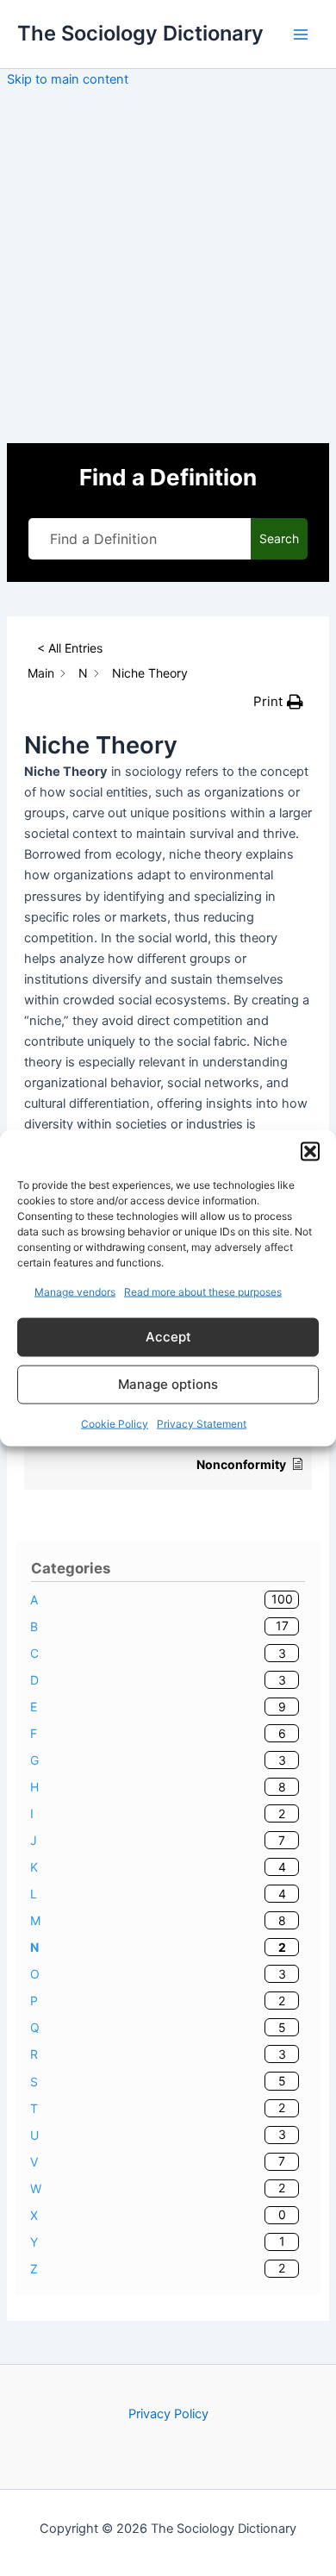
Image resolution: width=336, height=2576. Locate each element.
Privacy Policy (168, 2414)
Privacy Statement (202, 1423)
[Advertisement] (168, 266)
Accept (168, 1337)
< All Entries (70, 648)
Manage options (168, 1384)
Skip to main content (68, 79)
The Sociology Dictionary (140, 33)
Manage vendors (75, 1292)
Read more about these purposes (203, 1292)
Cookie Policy (115, 1423)
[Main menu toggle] (301, 34)
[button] (310, 1152)
